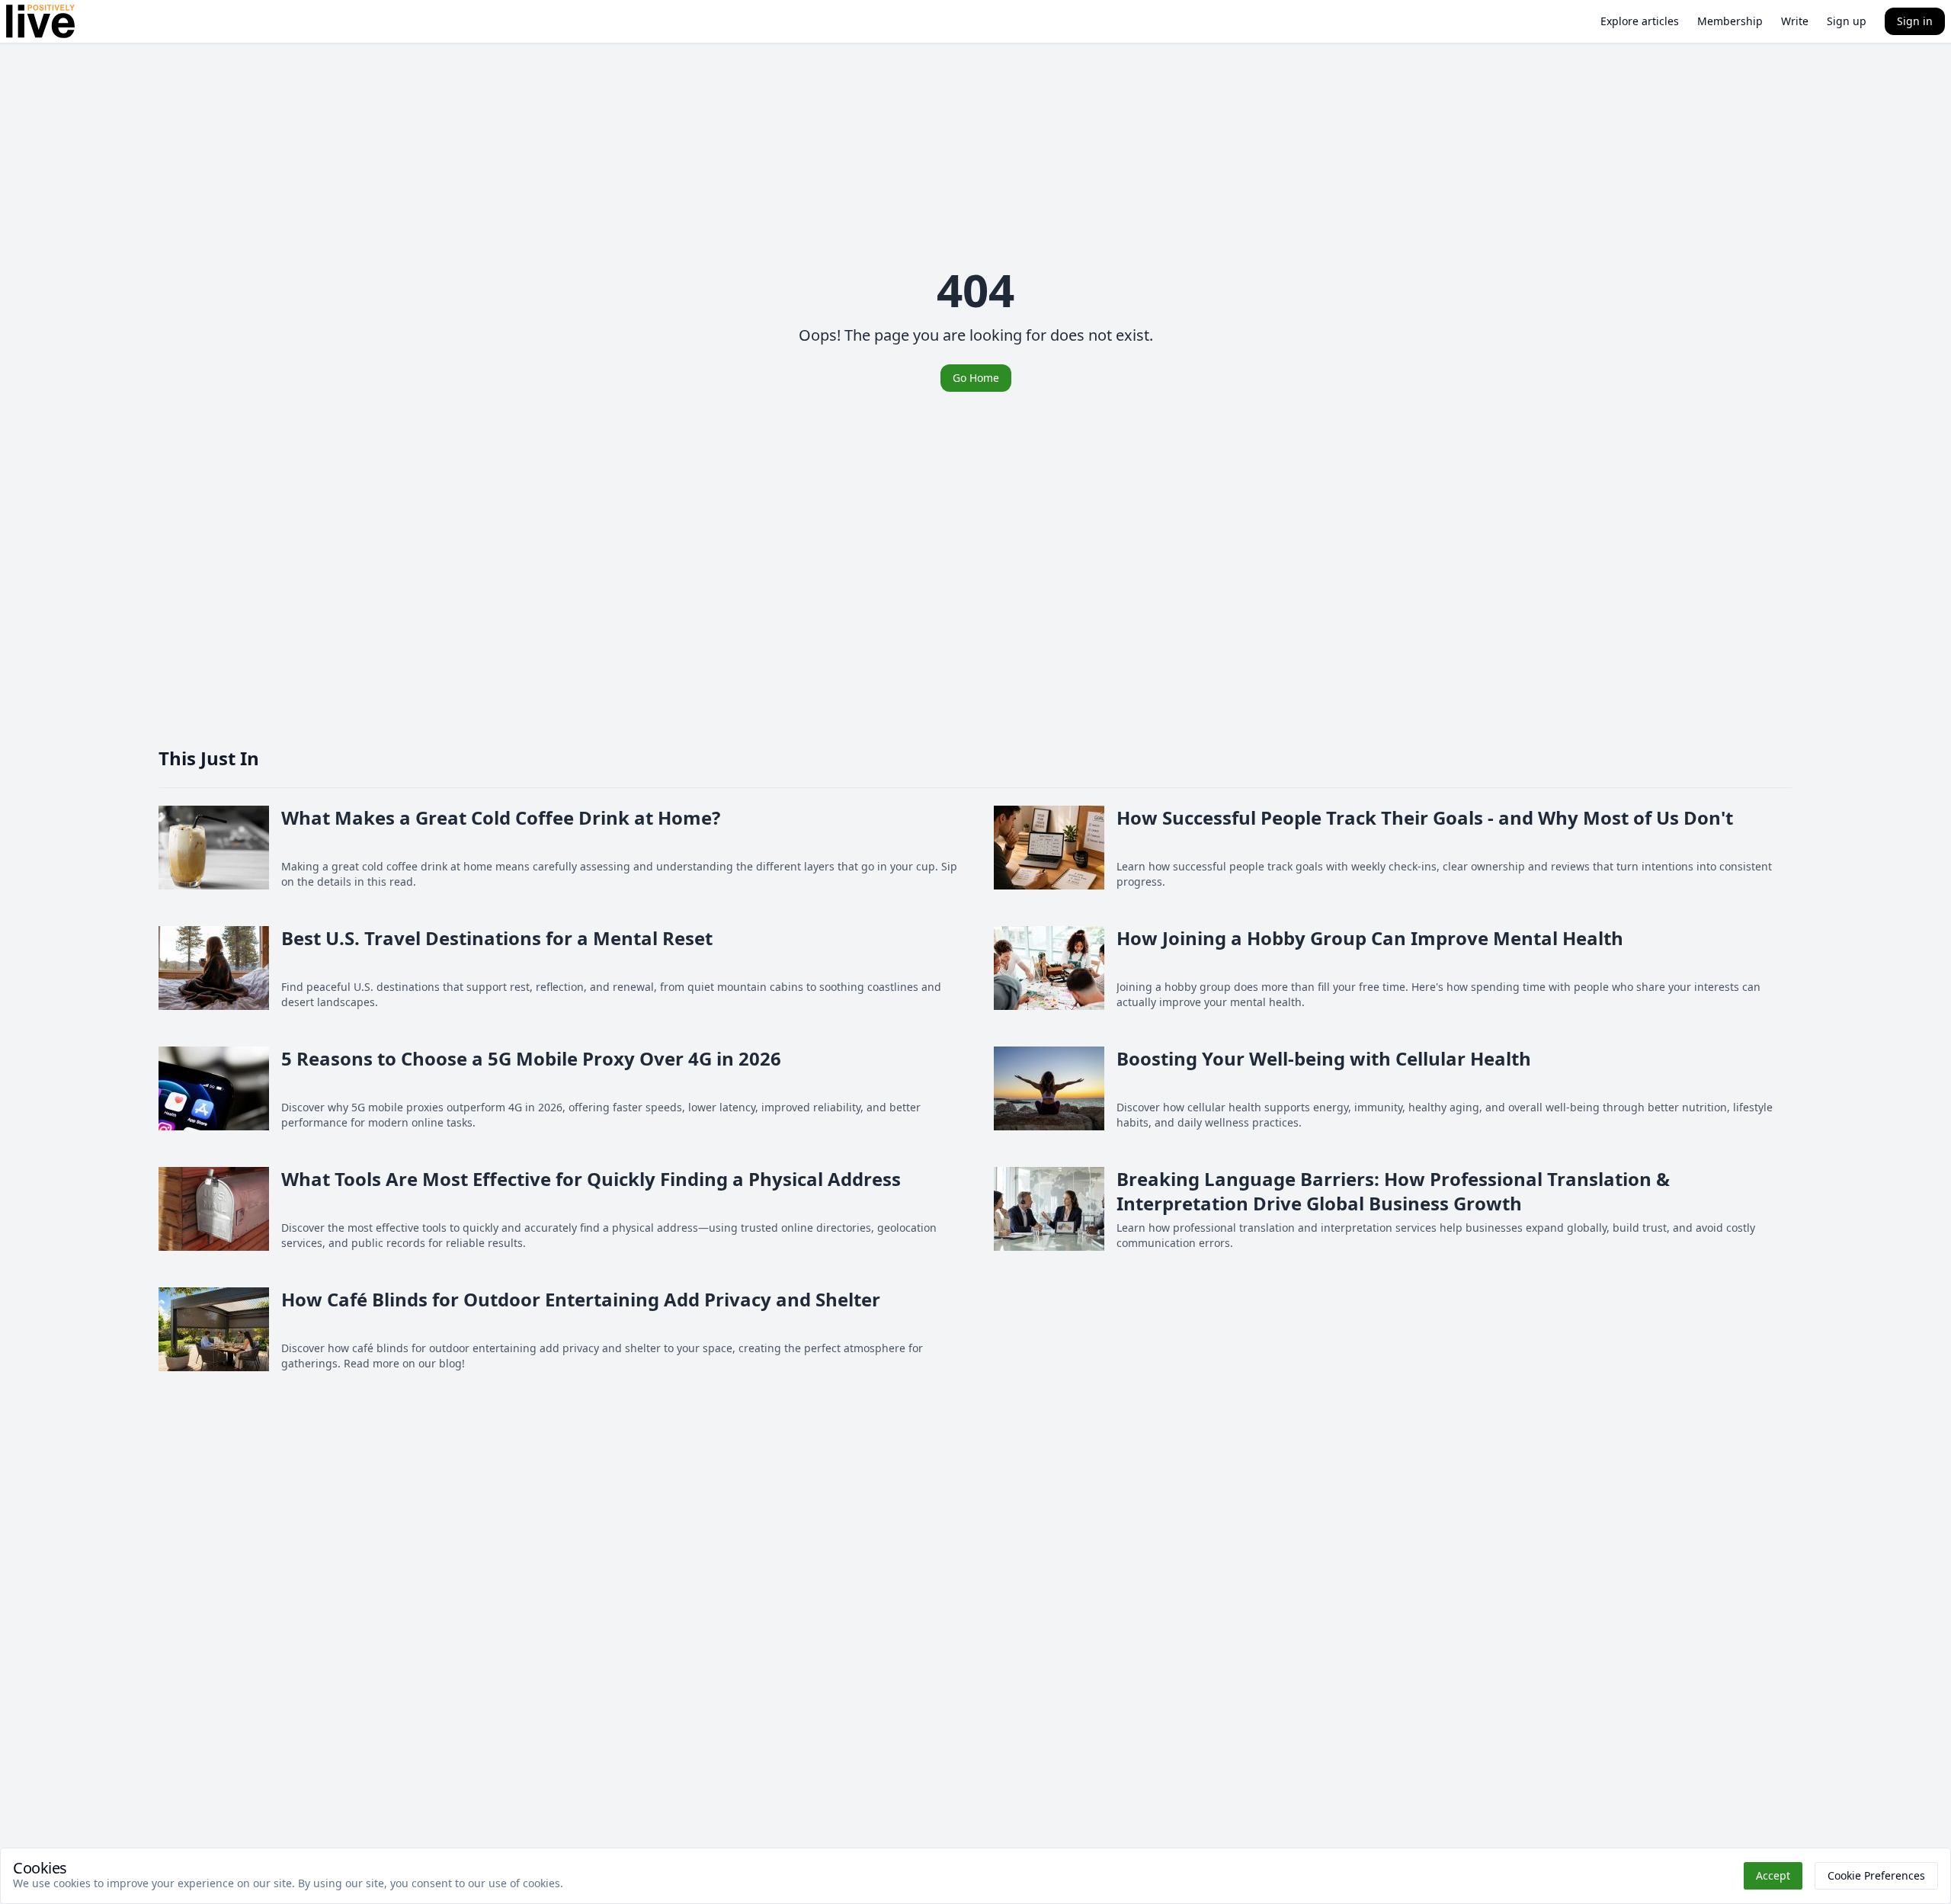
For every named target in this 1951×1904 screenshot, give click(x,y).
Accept (1773, 1875)
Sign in (1915, 21)
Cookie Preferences (1876, 1875)
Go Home (976, 378)
